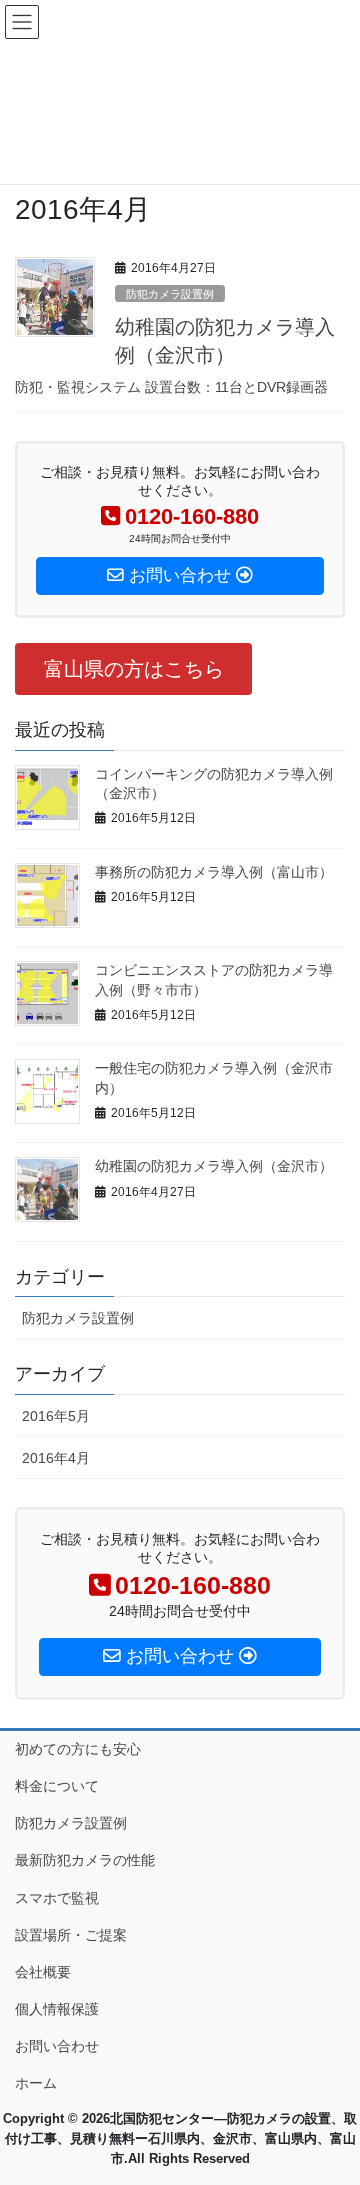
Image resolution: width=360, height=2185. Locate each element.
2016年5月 (56, 1416)
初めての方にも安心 (78, 1749)
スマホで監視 (57, 1898)
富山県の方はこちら (134, 669)
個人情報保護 (57, 2009)
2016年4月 (56, 1458)
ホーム (36, 2083)
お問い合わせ (57, 2046)
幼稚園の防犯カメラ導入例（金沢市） (214, 1166)
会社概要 (43, 1972)
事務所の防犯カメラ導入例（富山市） (214, 872)
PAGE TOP (331, 2101)
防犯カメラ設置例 (170, 294)
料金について (57, 1786)
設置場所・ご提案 (71, 1935)
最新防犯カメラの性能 (85, 1860)
